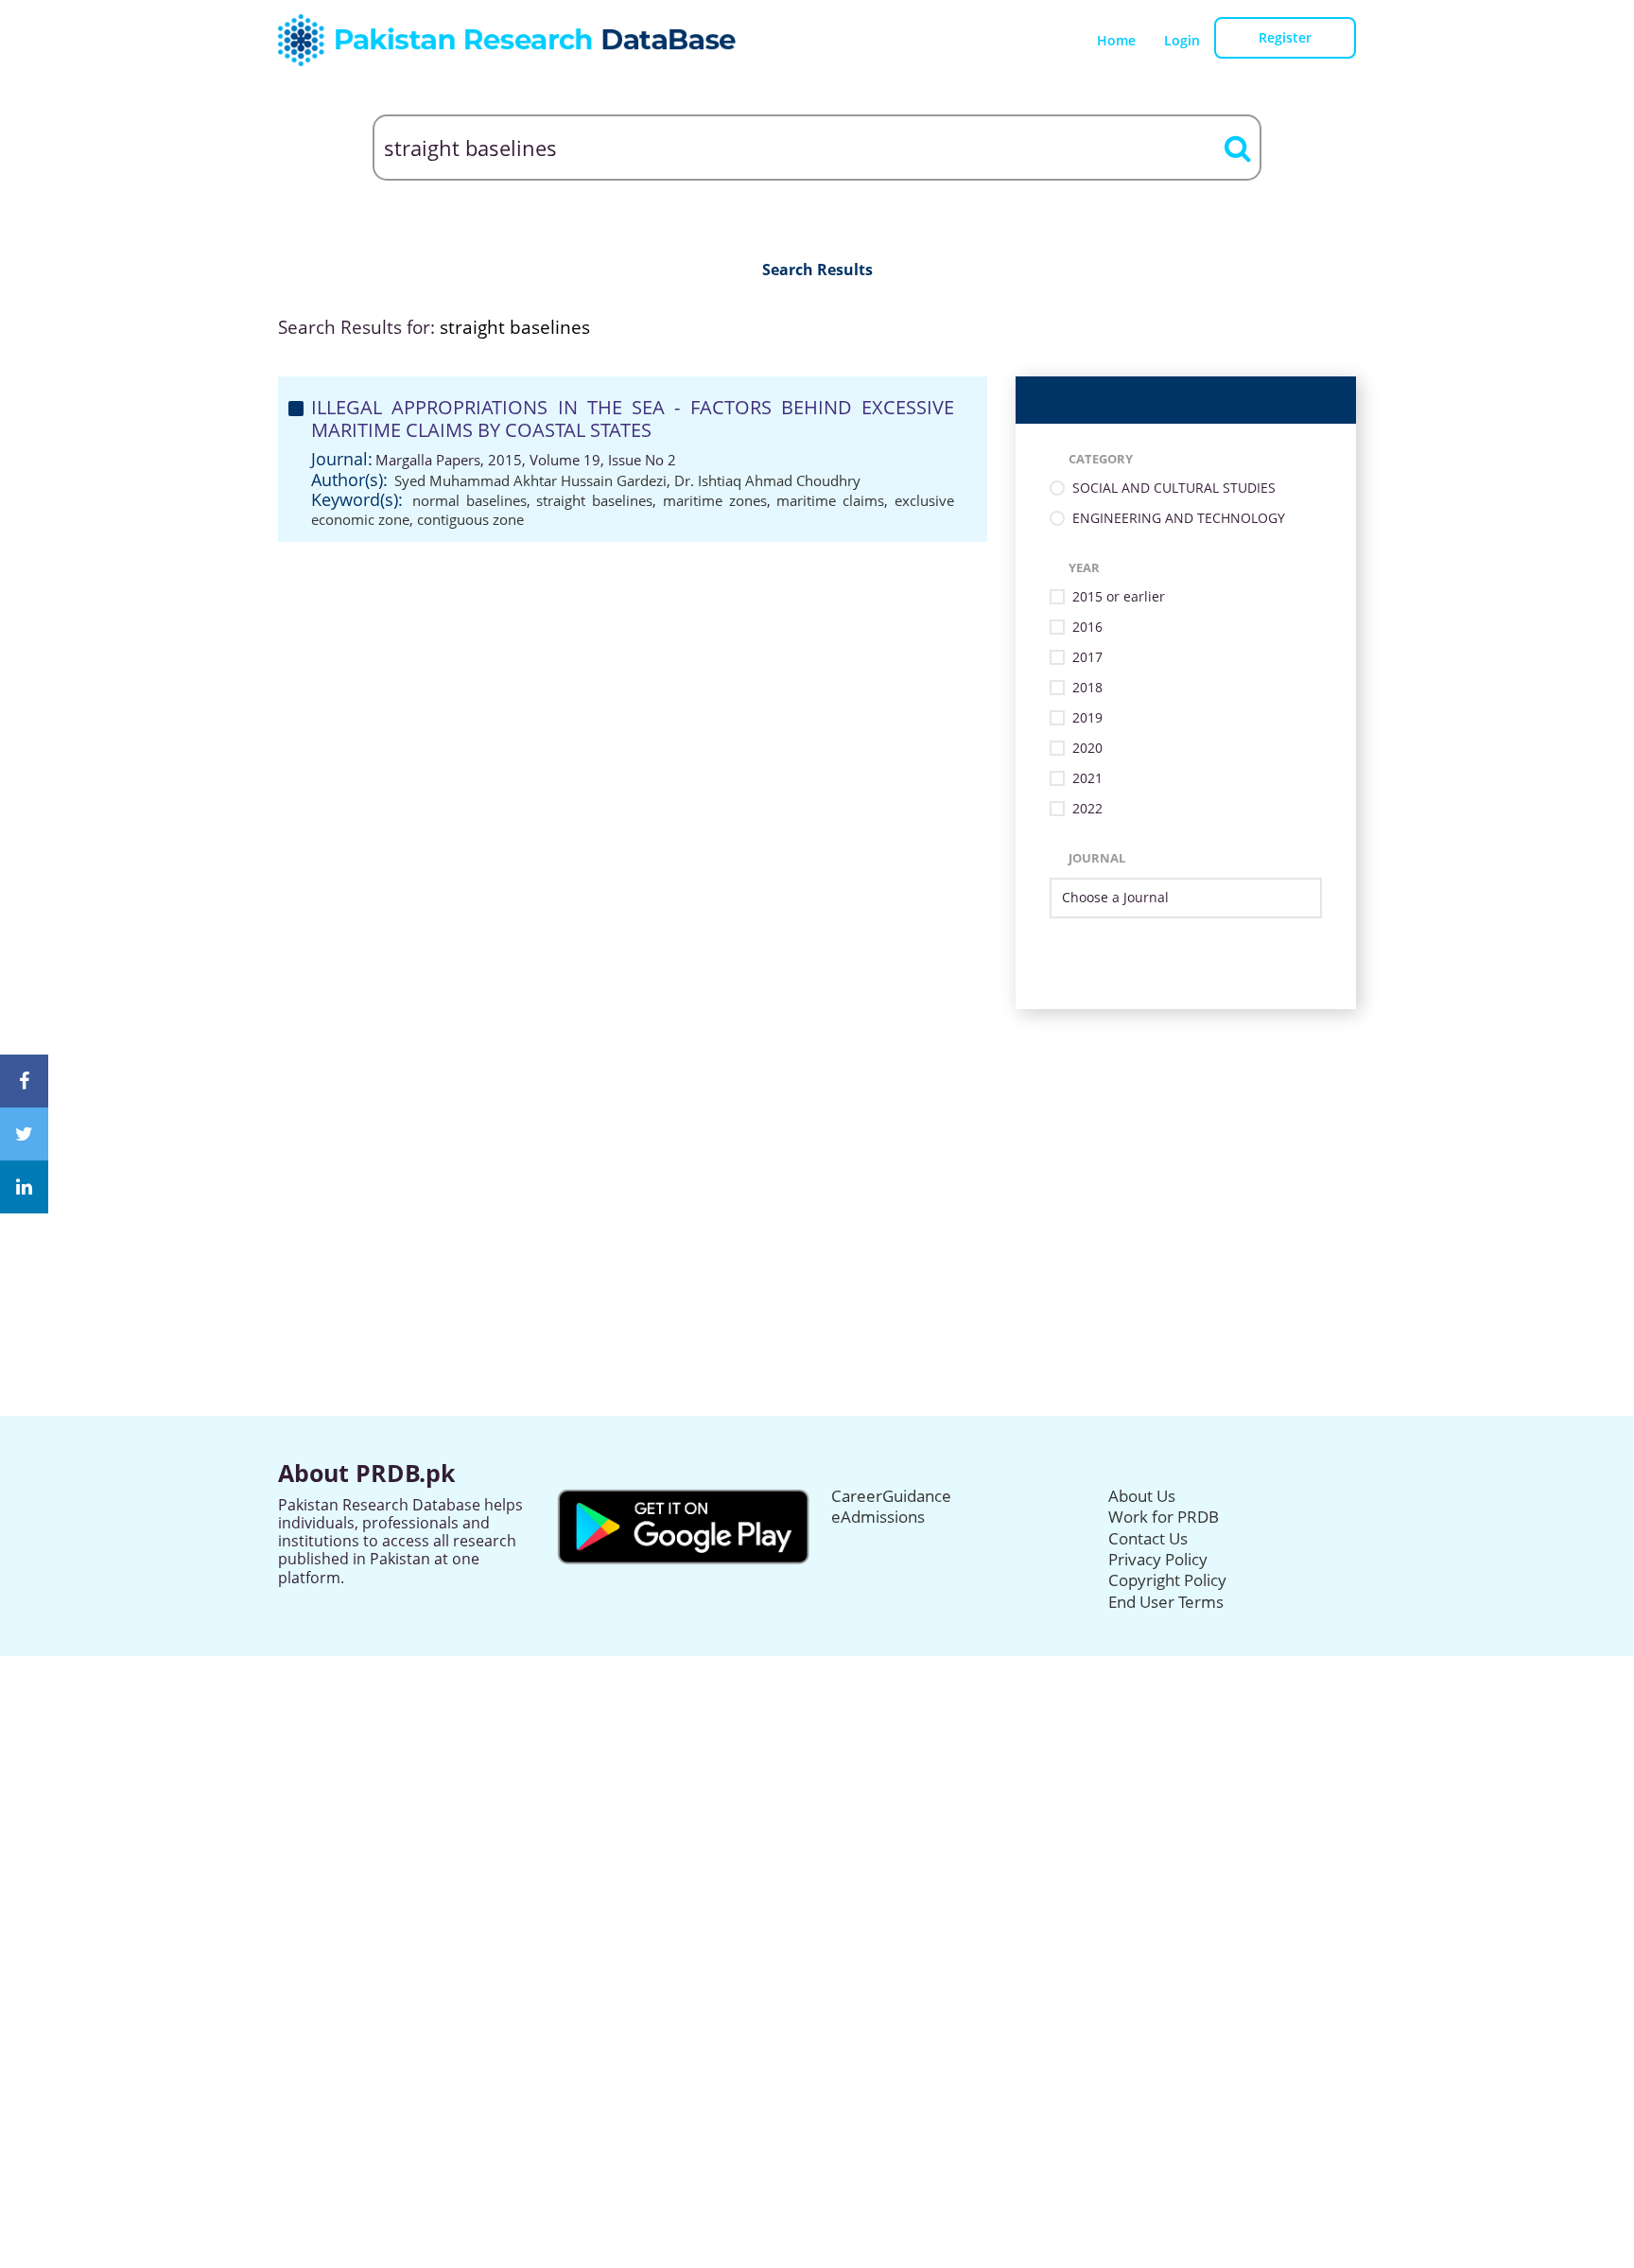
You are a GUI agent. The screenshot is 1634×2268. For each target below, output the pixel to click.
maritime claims (830, 500)
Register (1285, 37)
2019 (1087, 718)
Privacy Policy (1158, 1559)
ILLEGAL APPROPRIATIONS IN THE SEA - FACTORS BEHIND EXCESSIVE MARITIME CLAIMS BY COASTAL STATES (633, 419)
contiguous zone (470, 519)
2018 (1087, 688)
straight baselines (594, 500)
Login (1182, 40)
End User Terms (1166, 1602)
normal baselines (469, 500)
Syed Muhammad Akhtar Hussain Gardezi (530, 480)
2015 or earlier (1119, 597)
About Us (1142, 1496)
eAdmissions (878, 1517)
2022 (1087, 809)
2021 (1087, 779)
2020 (1087, 749)
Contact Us (1148, 1538)
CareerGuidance (891, 1496)
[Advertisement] (817, 1142)
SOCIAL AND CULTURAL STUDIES (1174, 488)
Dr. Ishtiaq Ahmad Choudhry (767, 480)
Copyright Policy (1167, 1580)
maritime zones (715, 500)
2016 (1087, 628)
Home (1116, 40)
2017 (1087, 658)
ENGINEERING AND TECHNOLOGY (1179, 519)
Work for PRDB (1164, 1517)
